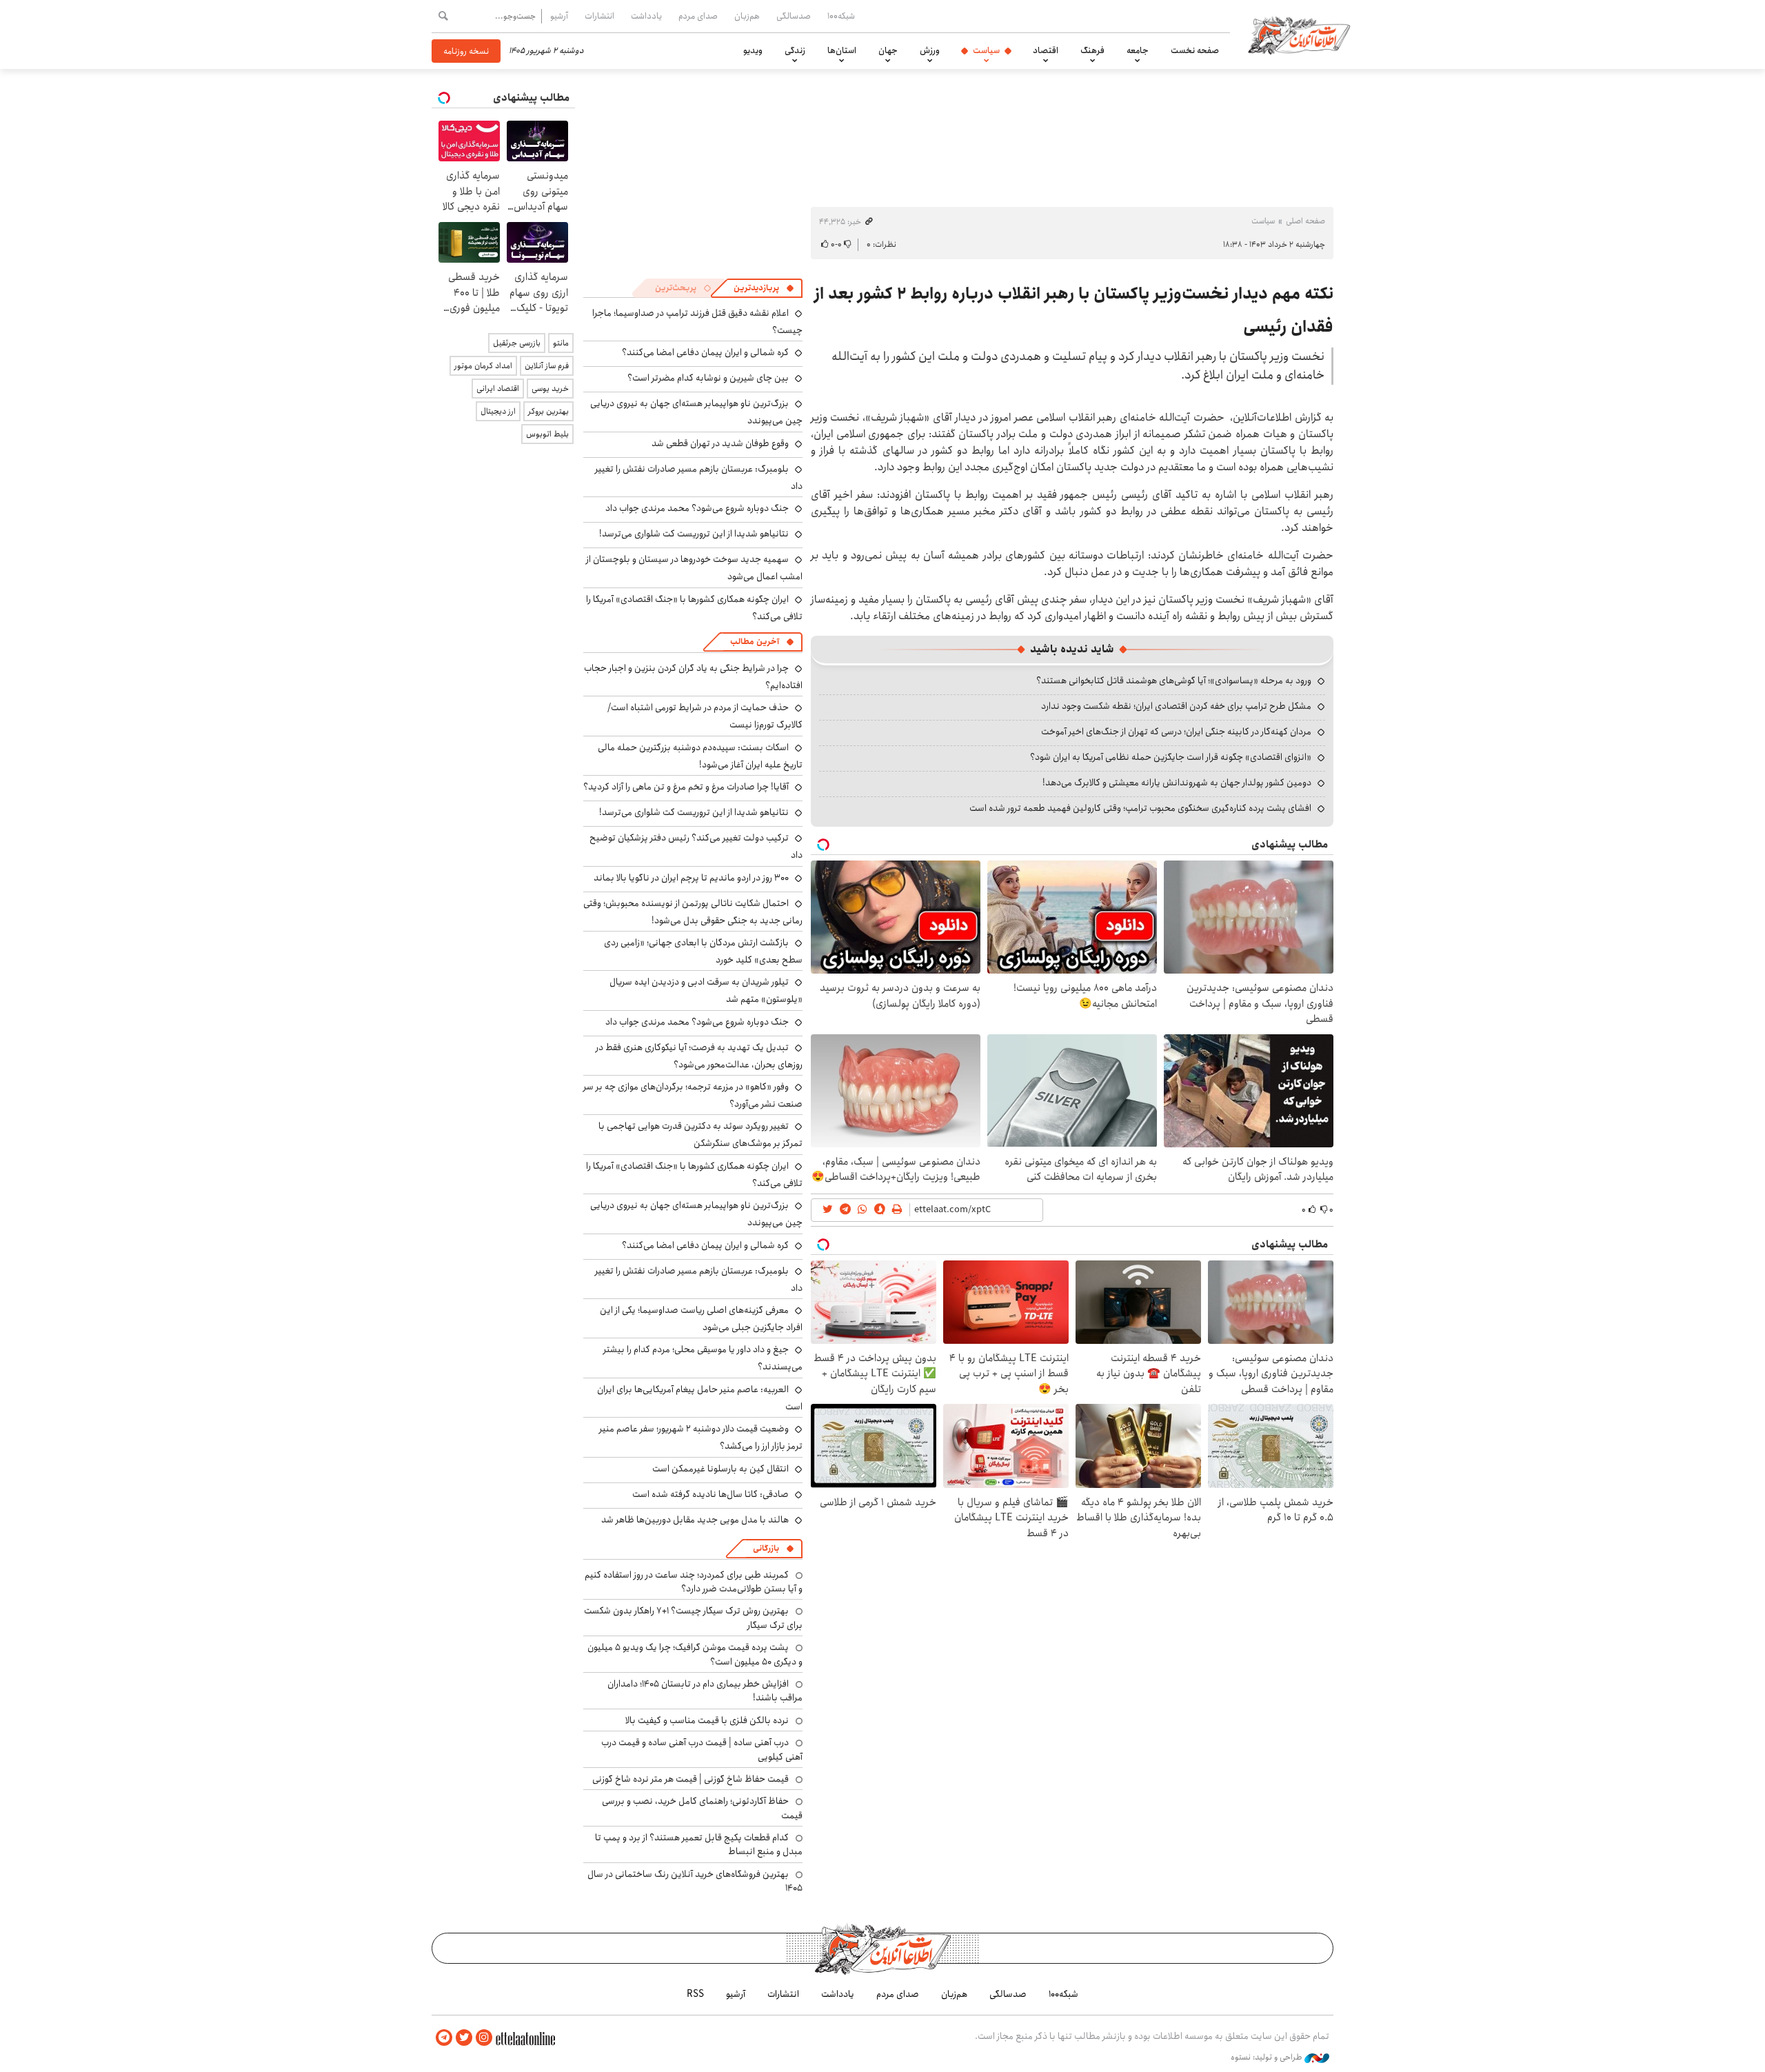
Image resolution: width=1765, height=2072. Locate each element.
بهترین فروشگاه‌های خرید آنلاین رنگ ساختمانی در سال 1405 (695, 1881)
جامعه (1138, 50)
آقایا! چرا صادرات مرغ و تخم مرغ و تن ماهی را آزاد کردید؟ (686, 787)
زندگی (795, 50)
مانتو (561, 343)
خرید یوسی (550, 389)
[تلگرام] (444, 2038)
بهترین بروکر (548, 411)
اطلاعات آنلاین (1299, 34)
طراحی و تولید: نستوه (1268, 2058)
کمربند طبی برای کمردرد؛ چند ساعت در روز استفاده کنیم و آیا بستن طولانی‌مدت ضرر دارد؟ (694, 1582)
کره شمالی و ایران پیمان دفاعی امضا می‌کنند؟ (705, 352)
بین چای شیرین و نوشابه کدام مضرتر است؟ (708, 378)
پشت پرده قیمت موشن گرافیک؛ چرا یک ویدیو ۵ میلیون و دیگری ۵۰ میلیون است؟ (695, 1654)
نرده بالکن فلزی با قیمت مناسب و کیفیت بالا (707, 1720)
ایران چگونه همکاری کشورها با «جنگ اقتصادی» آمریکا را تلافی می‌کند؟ (694, 608)
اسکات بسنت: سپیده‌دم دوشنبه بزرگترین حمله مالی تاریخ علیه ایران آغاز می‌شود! (700, 756)
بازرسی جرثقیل (517, 343)
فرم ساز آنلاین (547, 366)
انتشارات (599, 16)
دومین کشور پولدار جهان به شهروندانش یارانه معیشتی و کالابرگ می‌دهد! (1177, 783)
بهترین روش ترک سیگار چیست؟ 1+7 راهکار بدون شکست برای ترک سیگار (693, 1618)
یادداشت (646, 16)
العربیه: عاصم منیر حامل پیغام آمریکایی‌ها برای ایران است (700, 1398)
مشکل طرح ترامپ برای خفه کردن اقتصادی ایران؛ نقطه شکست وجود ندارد (1176, 706)
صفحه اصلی (1305, 221)
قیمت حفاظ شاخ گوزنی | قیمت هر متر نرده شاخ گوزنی (690, 1779)
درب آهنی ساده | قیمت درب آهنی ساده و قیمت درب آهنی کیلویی (702, 1749)
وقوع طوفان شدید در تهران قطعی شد (720, 443)
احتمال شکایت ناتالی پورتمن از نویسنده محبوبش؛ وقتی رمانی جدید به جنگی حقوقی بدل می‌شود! (693, 912)
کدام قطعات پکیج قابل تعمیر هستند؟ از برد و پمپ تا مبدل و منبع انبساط (699, 1844)
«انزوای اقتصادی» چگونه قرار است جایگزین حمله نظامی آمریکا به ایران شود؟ (1171, 757)
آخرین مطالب (755, 642)
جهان (888, 50)
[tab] (764, 288)
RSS (695, 1994)
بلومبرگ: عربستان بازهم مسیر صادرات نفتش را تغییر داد (699, 477)
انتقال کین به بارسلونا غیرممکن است (720, 1469)
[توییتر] (464, 2038)
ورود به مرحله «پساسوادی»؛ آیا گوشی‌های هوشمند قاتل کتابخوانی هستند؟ (1174, 681)
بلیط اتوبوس (547, 434)
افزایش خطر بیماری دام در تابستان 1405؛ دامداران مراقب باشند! (705, 1691)
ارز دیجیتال (498, 411)
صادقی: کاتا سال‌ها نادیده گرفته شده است (710, 1494)
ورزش (930, 50)
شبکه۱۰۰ (841, 16)
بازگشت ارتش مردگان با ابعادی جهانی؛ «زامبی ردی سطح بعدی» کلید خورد (703, 951)
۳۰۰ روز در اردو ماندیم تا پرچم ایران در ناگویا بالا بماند (691, 878)
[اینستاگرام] (484, 2038)
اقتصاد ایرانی (498, 389)
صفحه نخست (1195, 50)
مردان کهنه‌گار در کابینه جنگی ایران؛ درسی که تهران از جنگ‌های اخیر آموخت (1176, 732)
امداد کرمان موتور (483, 366)
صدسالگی (794, 16)
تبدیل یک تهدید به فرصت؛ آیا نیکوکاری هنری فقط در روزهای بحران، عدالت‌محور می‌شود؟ (699, 1056)
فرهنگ (1092, 50)
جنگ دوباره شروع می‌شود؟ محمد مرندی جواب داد (697, 508)
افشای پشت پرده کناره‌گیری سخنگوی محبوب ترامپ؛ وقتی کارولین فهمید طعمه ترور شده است (1140, 808)
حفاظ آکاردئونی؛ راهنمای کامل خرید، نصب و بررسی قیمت (702, 1808)
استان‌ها (842, 50)
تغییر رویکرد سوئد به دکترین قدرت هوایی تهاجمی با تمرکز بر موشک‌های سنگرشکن (700, 1135)
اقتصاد (1046, 50)
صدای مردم (698, 16)
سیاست (986, 50)
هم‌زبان (747, 16)
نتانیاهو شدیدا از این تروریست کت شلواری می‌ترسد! (694, 534)
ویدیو (753, 50)
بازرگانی (766, 1548)
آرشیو (559, 16)
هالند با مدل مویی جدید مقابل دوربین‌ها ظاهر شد (695, 1520)
